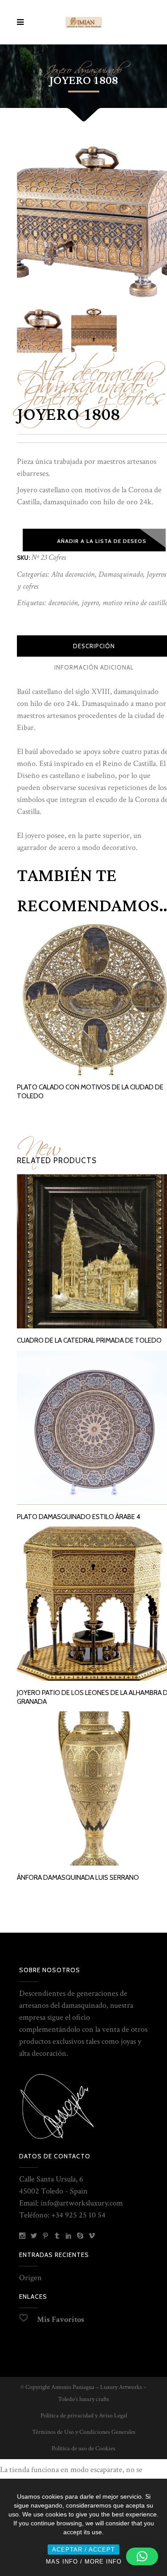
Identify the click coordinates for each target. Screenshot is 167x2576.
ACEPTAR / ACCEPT (83, 2550)
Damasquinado (121, 574)
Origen (31, 2278)
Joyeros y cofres (91, 391)
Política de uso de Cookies (83, 2448)
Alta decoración (73, 574)
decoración (63, 603)
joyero (90, 603)
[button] (142, 2556)
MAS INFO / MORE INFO (84, 2562)
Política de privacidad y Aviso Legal (84, 2416)
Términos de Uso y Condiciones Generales (84, 2432)
